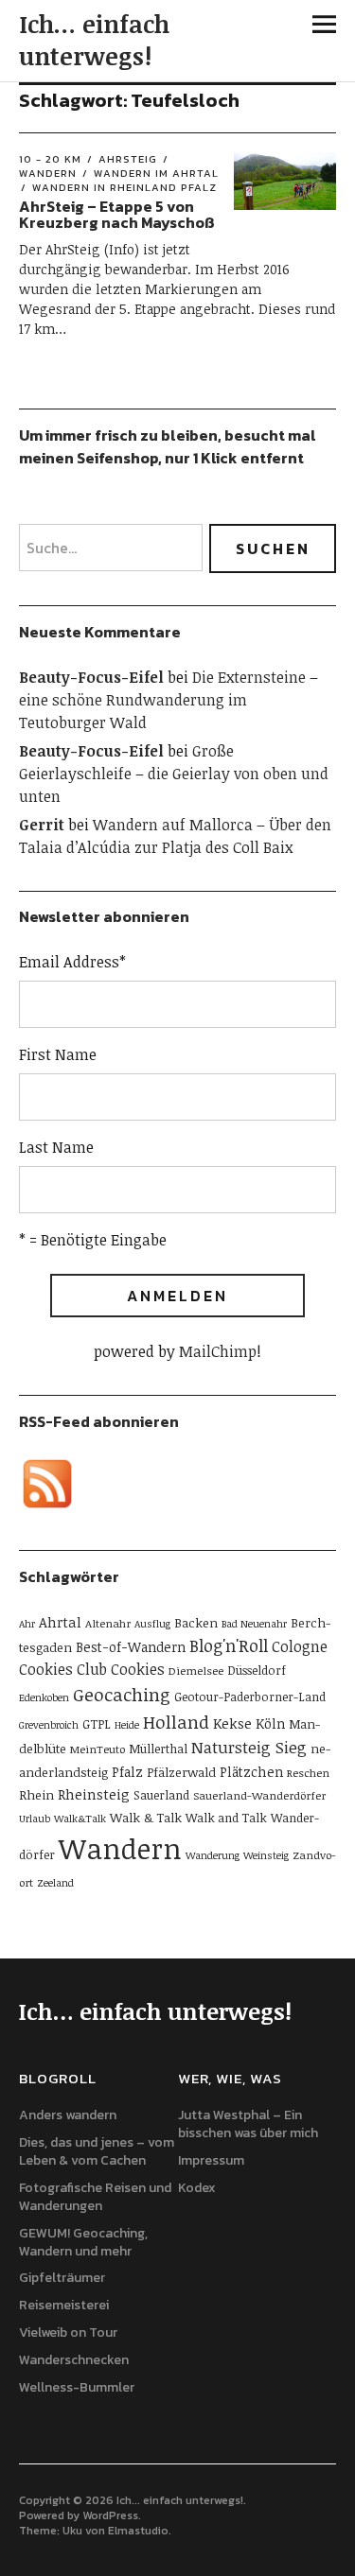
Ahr (27, 1624)
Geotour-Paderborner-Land (250, 1697)
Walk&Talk (80, 1819)
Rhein (36, 1795)
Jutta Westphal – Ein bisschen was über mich (248, 2124)
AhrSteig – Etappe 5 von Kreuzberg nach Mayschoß (117, 215)
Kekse (232, 1723)
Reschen (308, 1772)
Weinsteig (266, 1855)
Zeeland (55, 1883)
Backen (196, 1623)
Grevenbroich (49, 1725)
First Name (58, 1054)
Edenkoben (44, 1697)
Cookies (138, 1669)
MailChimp (218, 1351)
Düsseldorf (257, 1670)
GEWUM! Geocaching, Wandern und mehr (83, 2242)
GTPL (97, 1724)
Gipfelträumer (62, 2278)
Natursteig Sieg (249, 1747)
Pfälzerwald (181, 1772)
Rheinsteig (94, 1794)
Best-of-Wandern (131, 1647)
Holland (176, 1722)
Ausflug (152, 1624)
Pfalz (127, 1772)
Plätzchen (251, 1772)
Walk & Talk (146, 1818)
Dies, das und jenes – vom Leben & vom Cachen (97, 2151)
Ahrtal (60, 1622)
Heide (127, 1725)
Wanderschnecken (74, 2360)
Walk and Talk (226, 1818)
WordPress (110, 2515)
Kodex (197, 2188)
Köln (270, 1723)
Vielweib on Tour (68, 2332)
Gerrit (42, 825)
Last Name (56, 1147)
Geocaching (122, 1694)
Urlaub (35, 1819)
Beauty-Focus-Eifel (91, 677)
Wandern (120, 1848)
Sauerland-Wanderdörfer (259, 1795)
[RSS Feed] (47, 1484)
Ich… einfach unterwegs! (94, 40)
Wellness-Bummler (77, 2387)
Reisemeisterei (64, 2305)
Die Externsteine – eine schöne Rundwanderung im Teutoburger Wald (169, 700)
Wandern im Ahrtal (156, 173)
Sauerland (161, 1795)
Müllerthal (158, 1749)
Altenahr (108, 1623)
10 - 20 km (50, 159)
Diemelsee (196, 1670)
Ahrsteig (128, 159)
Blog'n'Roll (229, 1645)
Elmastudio (138, 2531)
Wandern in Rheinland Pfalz (124, 187)
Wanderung (213, 1855)
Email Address (72, 962)
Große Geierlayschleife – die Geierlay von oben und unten (174, 774)
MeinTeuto (98, 1749)
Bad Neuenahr (254, 1624)
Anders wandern (68, 2115)
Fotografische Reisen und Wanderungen (95, 2197)
